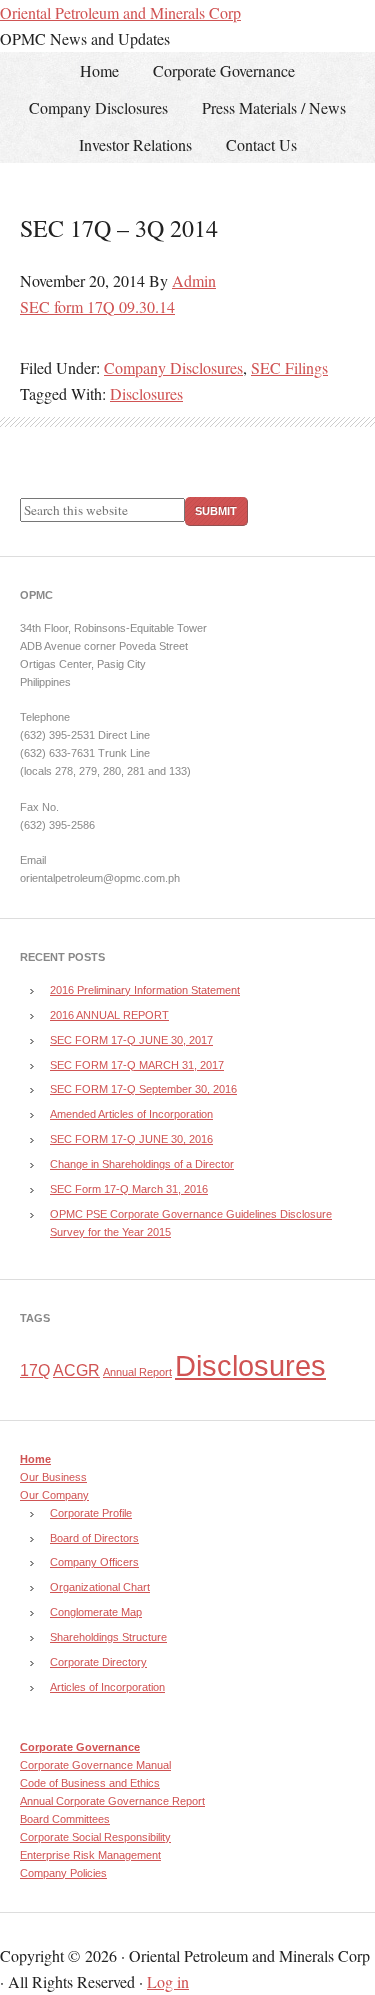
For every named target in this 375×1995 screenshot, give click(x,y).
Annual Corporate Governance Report (112, 1801)
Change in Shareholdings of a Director (142, 1164)
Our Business (53, 1477)
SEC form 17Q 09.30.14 (97, 306)
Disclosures (146, 393)
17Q (35, 1370)
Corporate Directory (98, 1662)
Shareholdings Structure (108, 1637)
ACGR (76, 1370)
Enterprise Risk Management (90, 1855)
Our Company (54, 1495)
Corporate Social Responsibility (95, 1837)
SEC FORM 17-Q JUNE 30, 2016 (131, 1139)
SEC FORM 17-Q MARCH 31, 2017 (137, 1065)
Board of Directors (94, 1538)
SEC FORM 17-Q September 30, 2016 (143, 1089)
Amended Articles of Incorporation (131, 1114)
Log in (168, 1981)
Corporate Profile (91, 1513)
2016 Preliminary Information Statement (145, 990)
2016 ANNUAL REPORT (109, 1015)
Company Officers (94, 1562)
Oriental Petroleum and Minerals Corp (120, 12)
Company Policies (63, 1873)
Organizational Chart (100, 1587)
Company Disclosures (173, 367)
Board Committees (65, 1819)
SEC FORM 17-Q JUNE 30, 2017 (131, 1040)
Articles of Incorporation (107, 1687)
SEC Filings (289, 367)
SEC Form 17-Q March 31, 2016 (129, 1189)
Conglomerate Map (96, 1612)
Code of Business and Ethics (90, 1783)
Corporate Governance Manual (95, 1765)
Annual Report (137, 1372)
